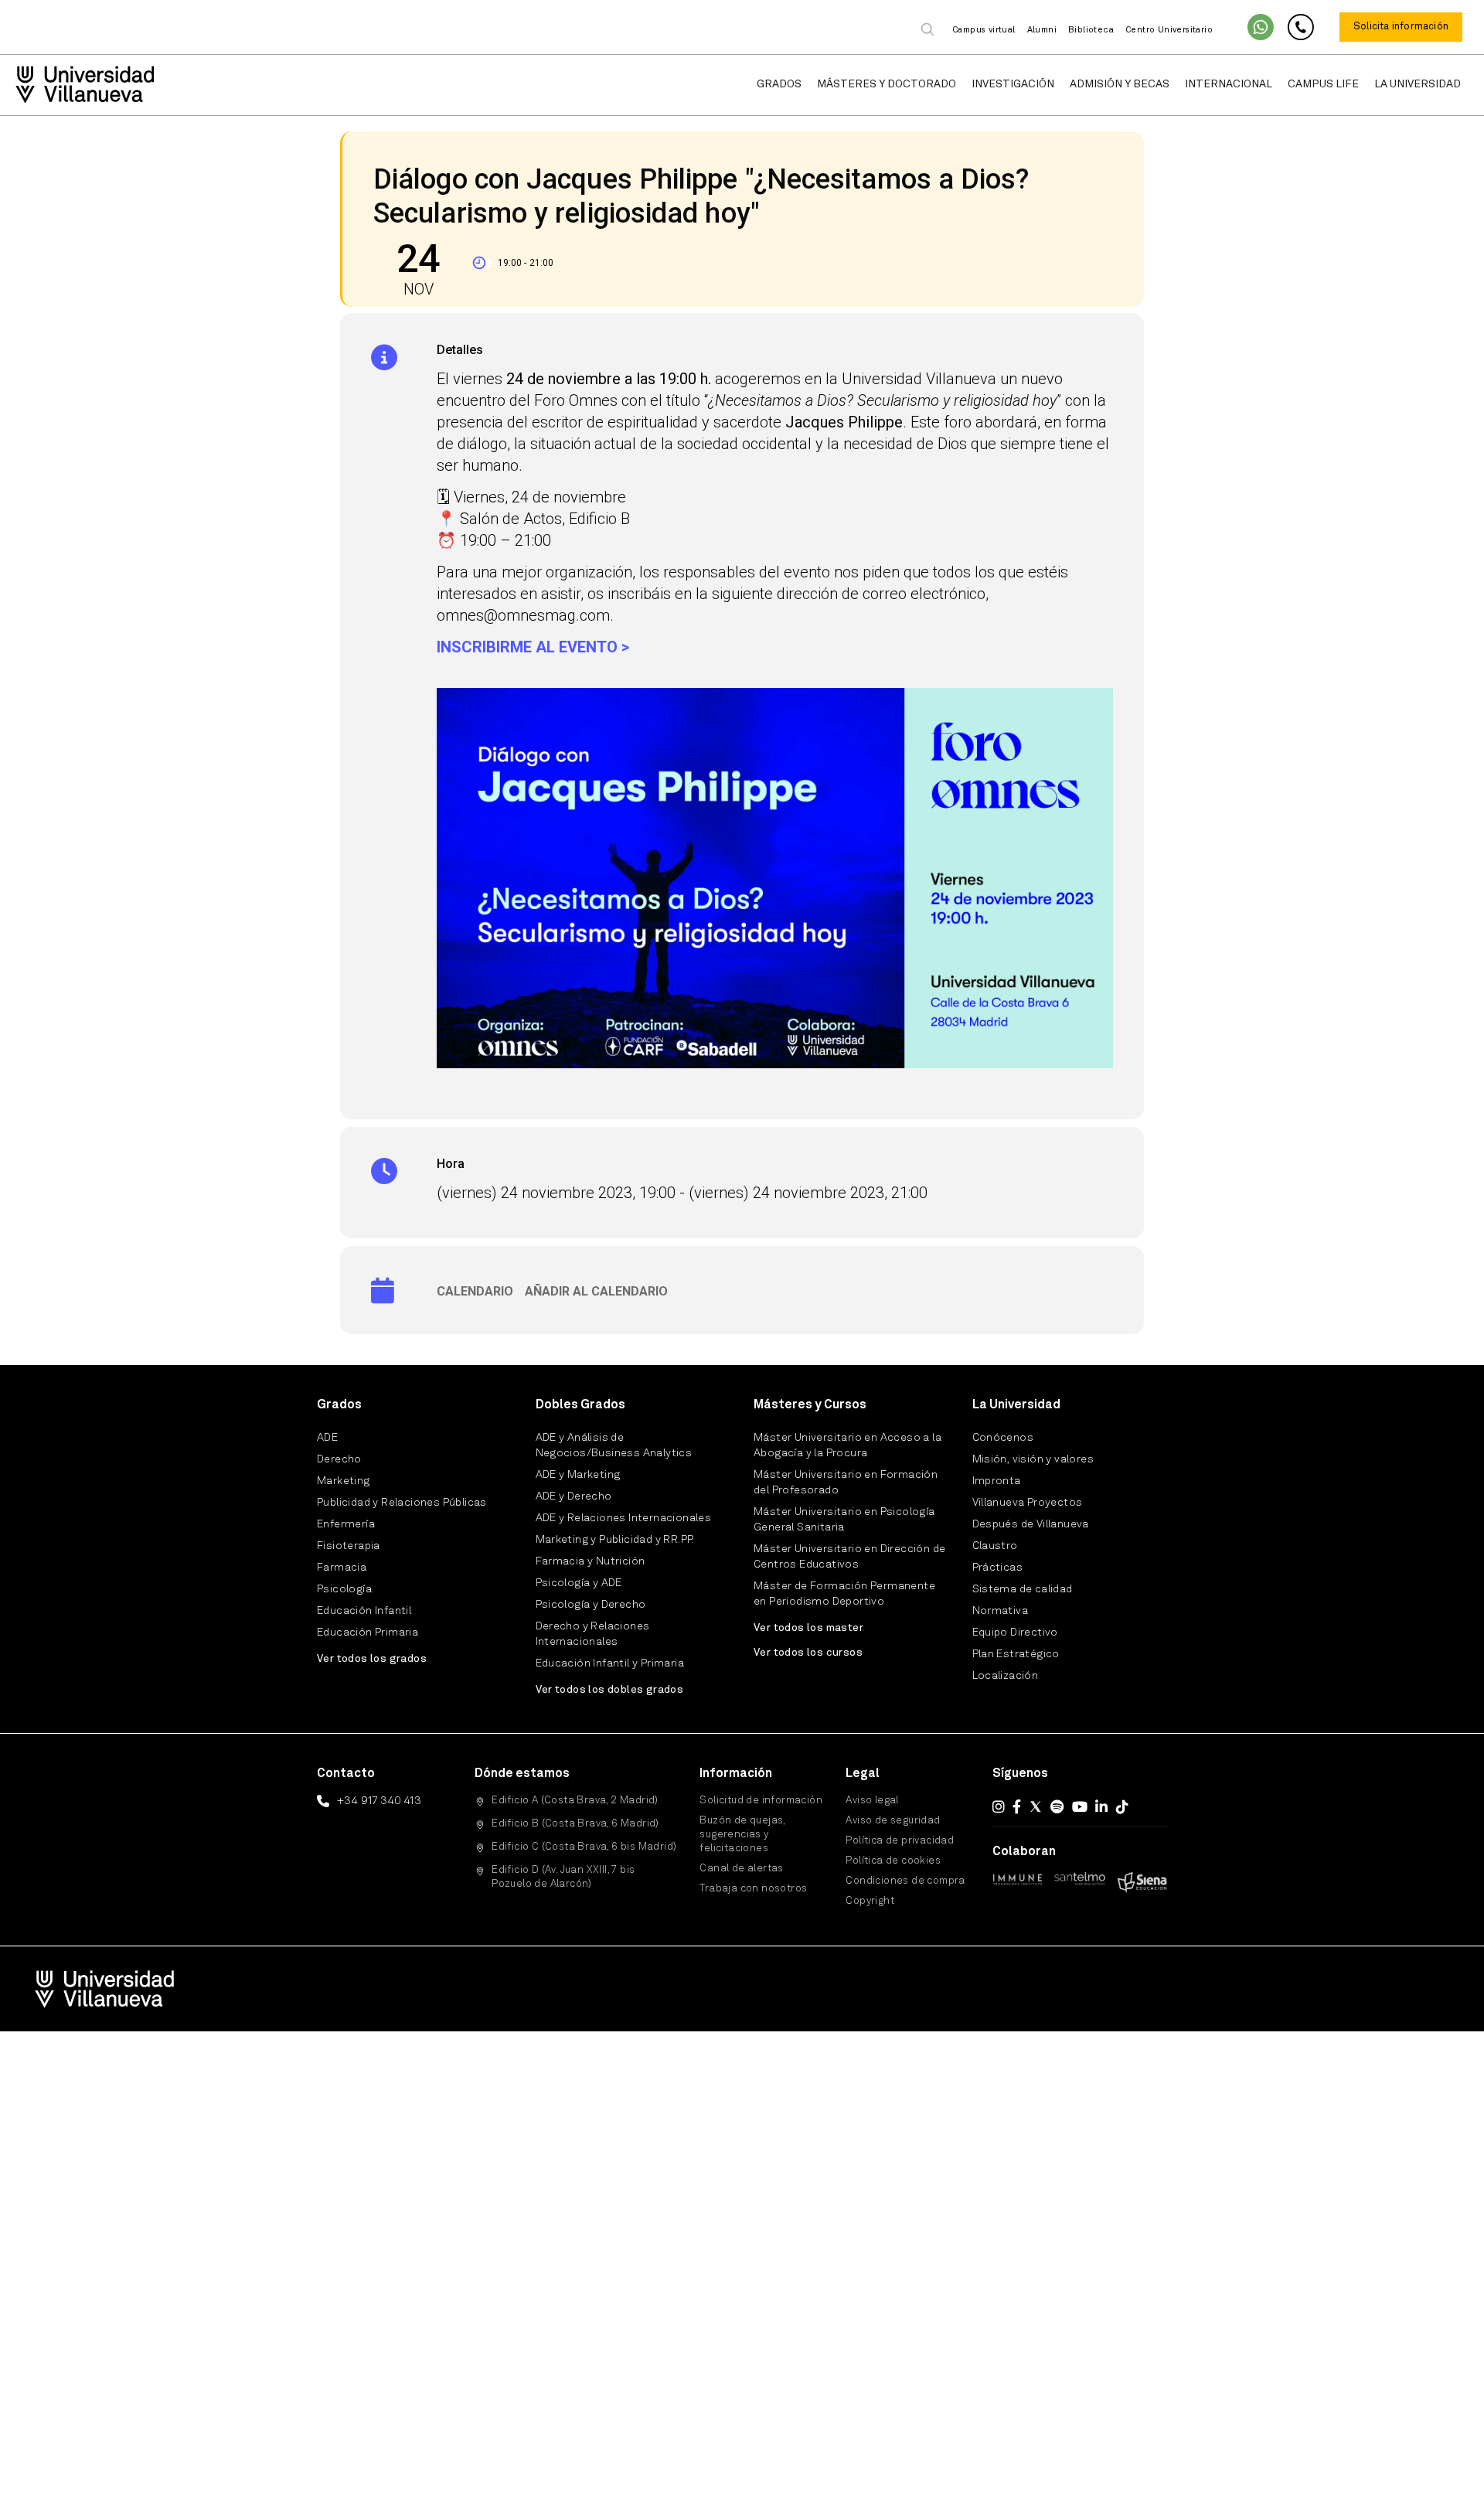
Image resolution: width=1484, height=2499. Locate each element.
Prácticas (998, 1568)
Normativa (1001, 1611)
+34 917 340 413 (379, 1801)
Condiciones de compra (905, 1881)
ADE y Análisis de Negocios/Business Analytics (614, 1445)
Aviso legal (872, 1801)
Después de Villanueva (1031, 1524)
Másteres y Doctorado (887, 84)
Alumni (1042, 31)
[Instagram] (999, 1806)
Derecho (339, 1459)
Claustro (995, 1546)
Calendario (475, 1291)
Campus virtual (984, 31)
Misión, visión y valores (1033, 1459)
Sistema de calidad (1023, 1589)
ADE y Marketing (578, 1475)
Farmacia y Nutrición (591, 1561)
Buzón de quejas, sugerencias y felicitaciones (742, 1835)
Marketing (344, 1481)
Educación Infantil (364, 1611)
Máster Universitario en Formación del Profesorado (846, 1483)
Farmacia (342, 1568)
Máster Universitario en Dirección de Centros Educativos (849, 1557)
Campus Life (1323, 84)
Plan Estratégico (1016, 1654)
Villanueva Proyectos (1028, 1503)
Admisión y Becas (1120, 84)
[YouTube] (1080, 1806)
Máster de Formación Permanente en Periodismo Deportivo (844, 1594)
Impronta (997, 1481)
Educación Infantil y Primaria (610, 1663)
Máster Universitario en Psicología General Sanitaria (844, 1520)
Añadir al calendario (596, 1291)
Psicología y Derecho (591, 1605)
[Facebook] (1017, 1806)
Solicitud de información (761, 1801)
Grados (779, 84)
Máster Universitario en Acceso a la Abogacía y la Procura (848, 1445)
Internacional (1229, 84)
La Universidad (1418, 84)
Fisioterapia (349, 1546)
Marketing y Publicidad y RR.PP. (615, 1540)
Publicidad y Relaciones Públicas (402, 1503)
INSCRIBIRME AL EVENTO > (533, 647)
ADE (327, 1438)
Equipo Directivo (1015, 1633)
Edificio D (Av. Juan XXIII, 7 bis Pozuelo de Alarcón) (563, 1877)
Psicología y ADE (579, 1583)
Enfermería (346, 1524)
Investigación (1013, 84)
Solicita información (1401, 27)
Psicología (344, 1589)
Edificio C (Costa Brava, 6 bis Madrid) (584, 1847)
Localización (1006, 1676)
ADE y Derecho (574, 1496)
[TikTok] (1122, 1806)
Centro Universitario (1169, 31)
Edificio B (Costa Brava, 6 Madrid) (575, 1824)
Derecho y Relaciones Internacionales (593, 1634)
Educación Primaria (368, 1633)
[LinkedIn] (1101, 1806)
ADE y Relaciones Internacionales (624, 1518)
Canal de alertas (741, 1869)
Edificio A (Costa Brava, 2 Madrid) (575, 1801)
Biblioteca (1091, 31)
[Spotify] (1057, 1806)
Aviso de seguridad (893, 1821)
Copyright (870, 1901)
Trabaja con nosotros (753, 1889)
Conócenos (1003, 1438)
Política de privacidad (900, 1841)
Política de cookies (893, 1861)
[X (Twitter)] (1036, 1806)
